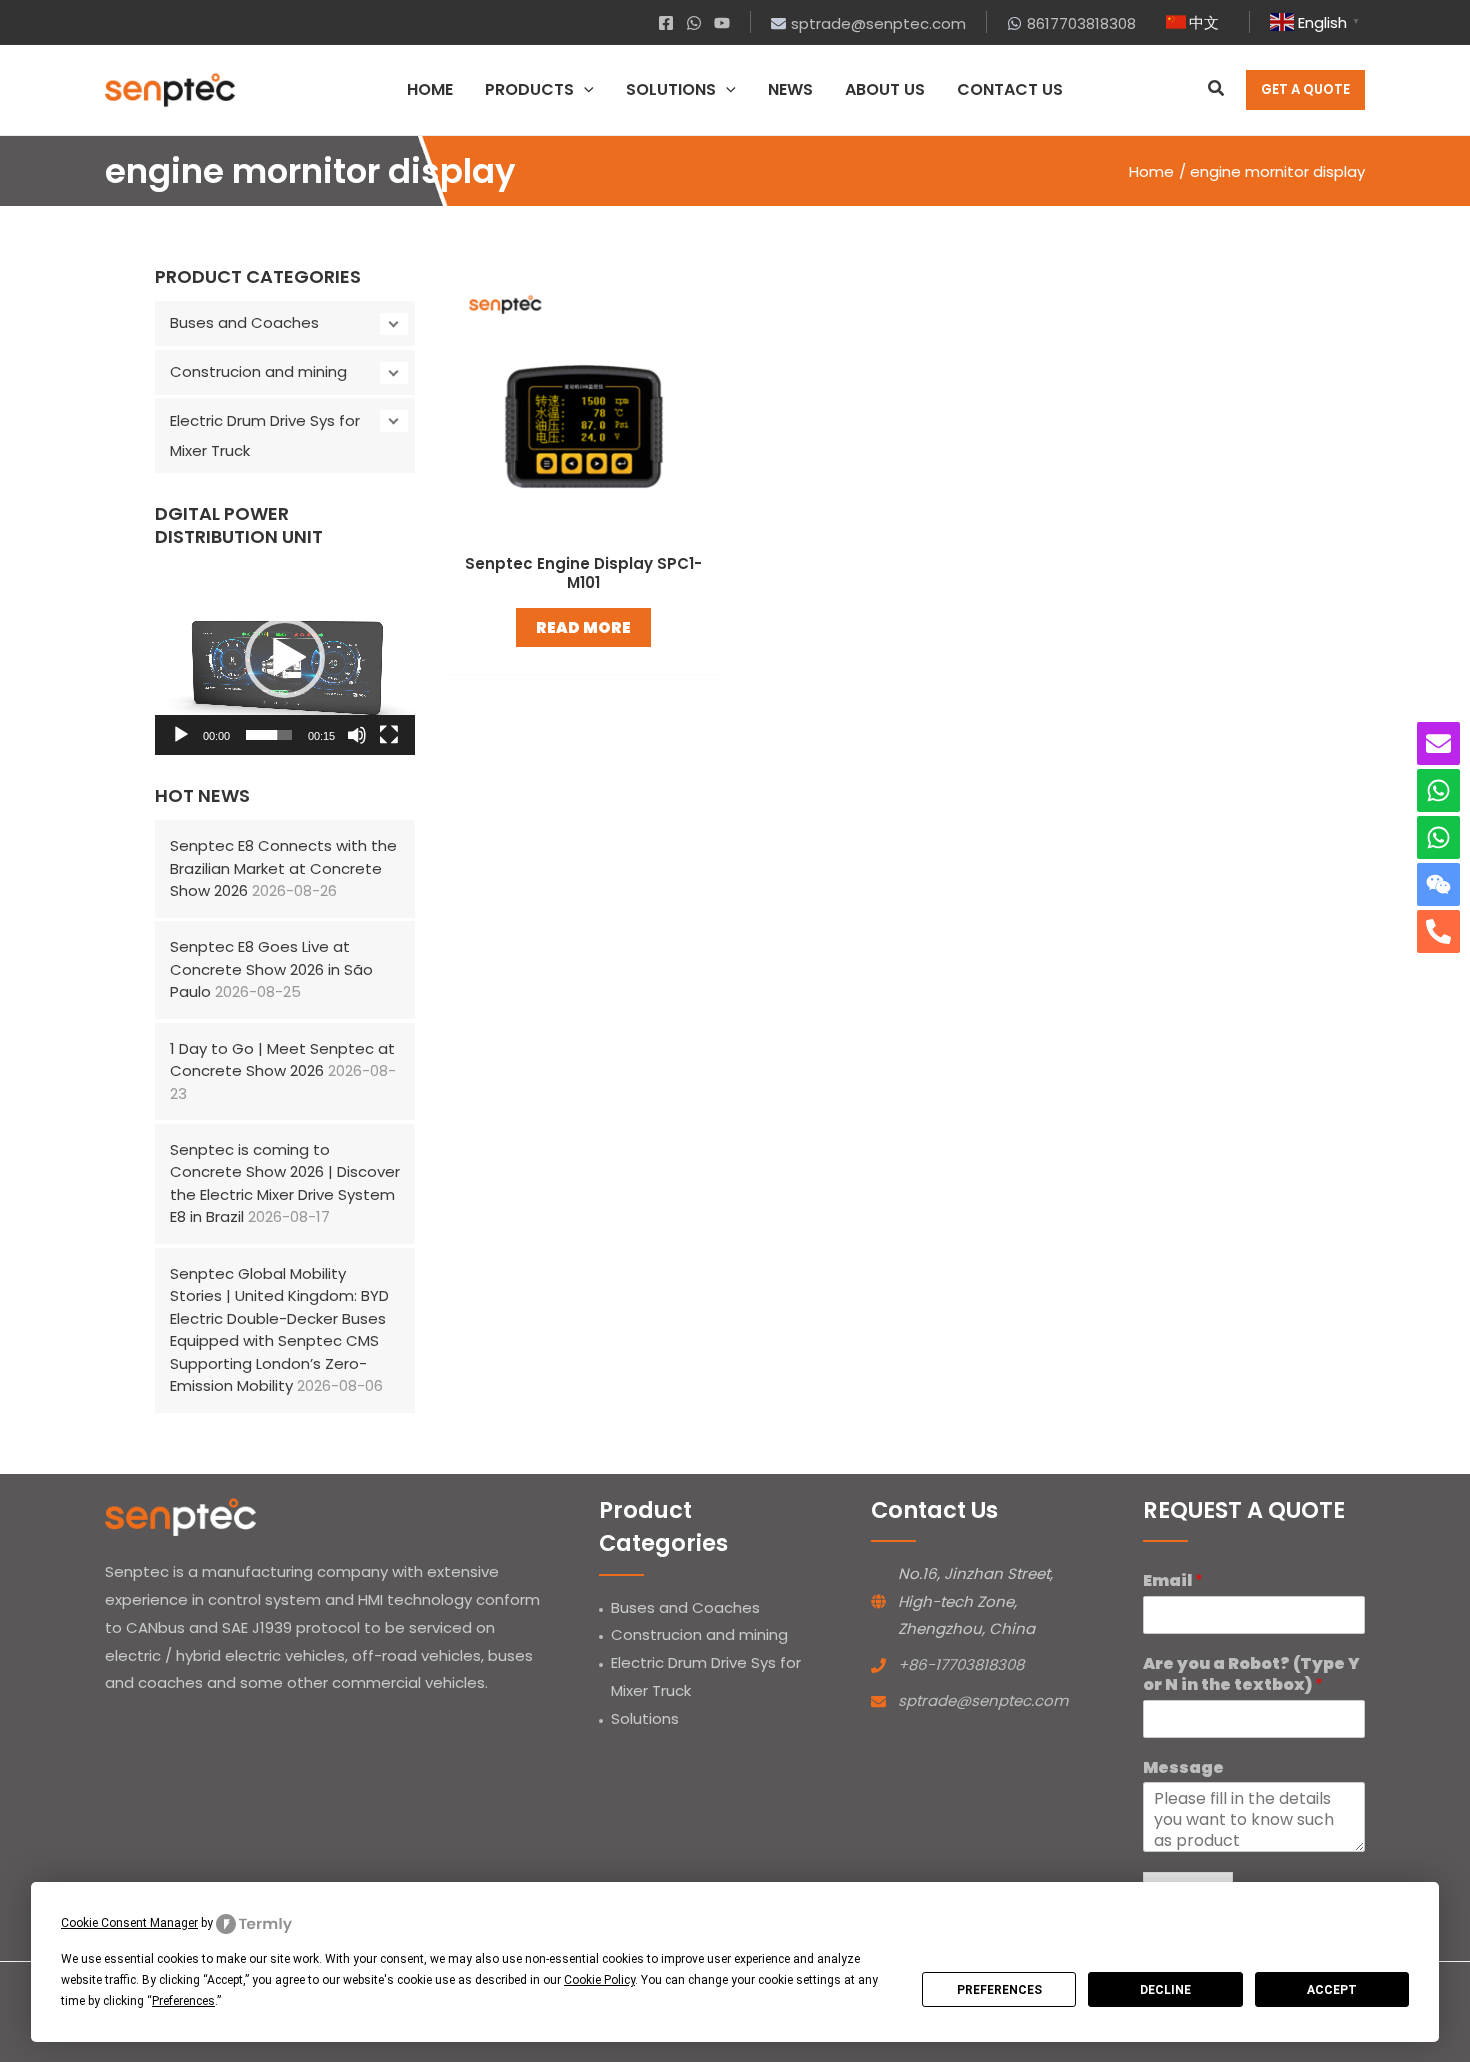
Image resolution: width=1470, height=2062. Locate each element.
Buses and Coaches (244, 322)
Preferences (999, 1990)
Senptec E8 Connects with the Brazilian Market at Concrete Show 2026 (283, 868)
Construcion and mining (258, 371)
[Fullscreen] (389, 735)
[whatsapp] (1438, 790)
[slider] (269, 735)
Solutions (645, 1718)
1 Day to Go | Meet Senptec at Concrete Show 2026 (282, 1060)
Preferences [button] (183, 2001)
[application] (584, 90)
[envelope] (1438, 743)
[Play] (181, 735)
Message (1183, 1768)
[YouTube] (722, 23)
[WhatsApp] (694, 23)
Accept (1332, 1990)
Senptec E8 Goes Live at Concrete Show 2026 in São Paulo (271, 969)
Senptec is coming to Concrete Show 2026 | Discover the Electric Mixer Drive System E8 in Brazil (285, 1183)
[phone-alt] (1438, 931)
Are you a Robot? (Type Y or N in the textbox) (1251, 1675)
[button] (285, 658)
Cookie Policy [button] (599, 1980)
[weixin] (1438, 884)
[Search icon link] (1217, 90)
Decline (1165, 1990)
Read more (583, 627)
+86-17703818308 (961, 1664)
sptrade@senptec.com (983, 1700)
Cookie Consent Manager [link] (129, 1923)
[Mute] (357, 735)
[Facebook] (666, 23)
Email (1173, 1581)
